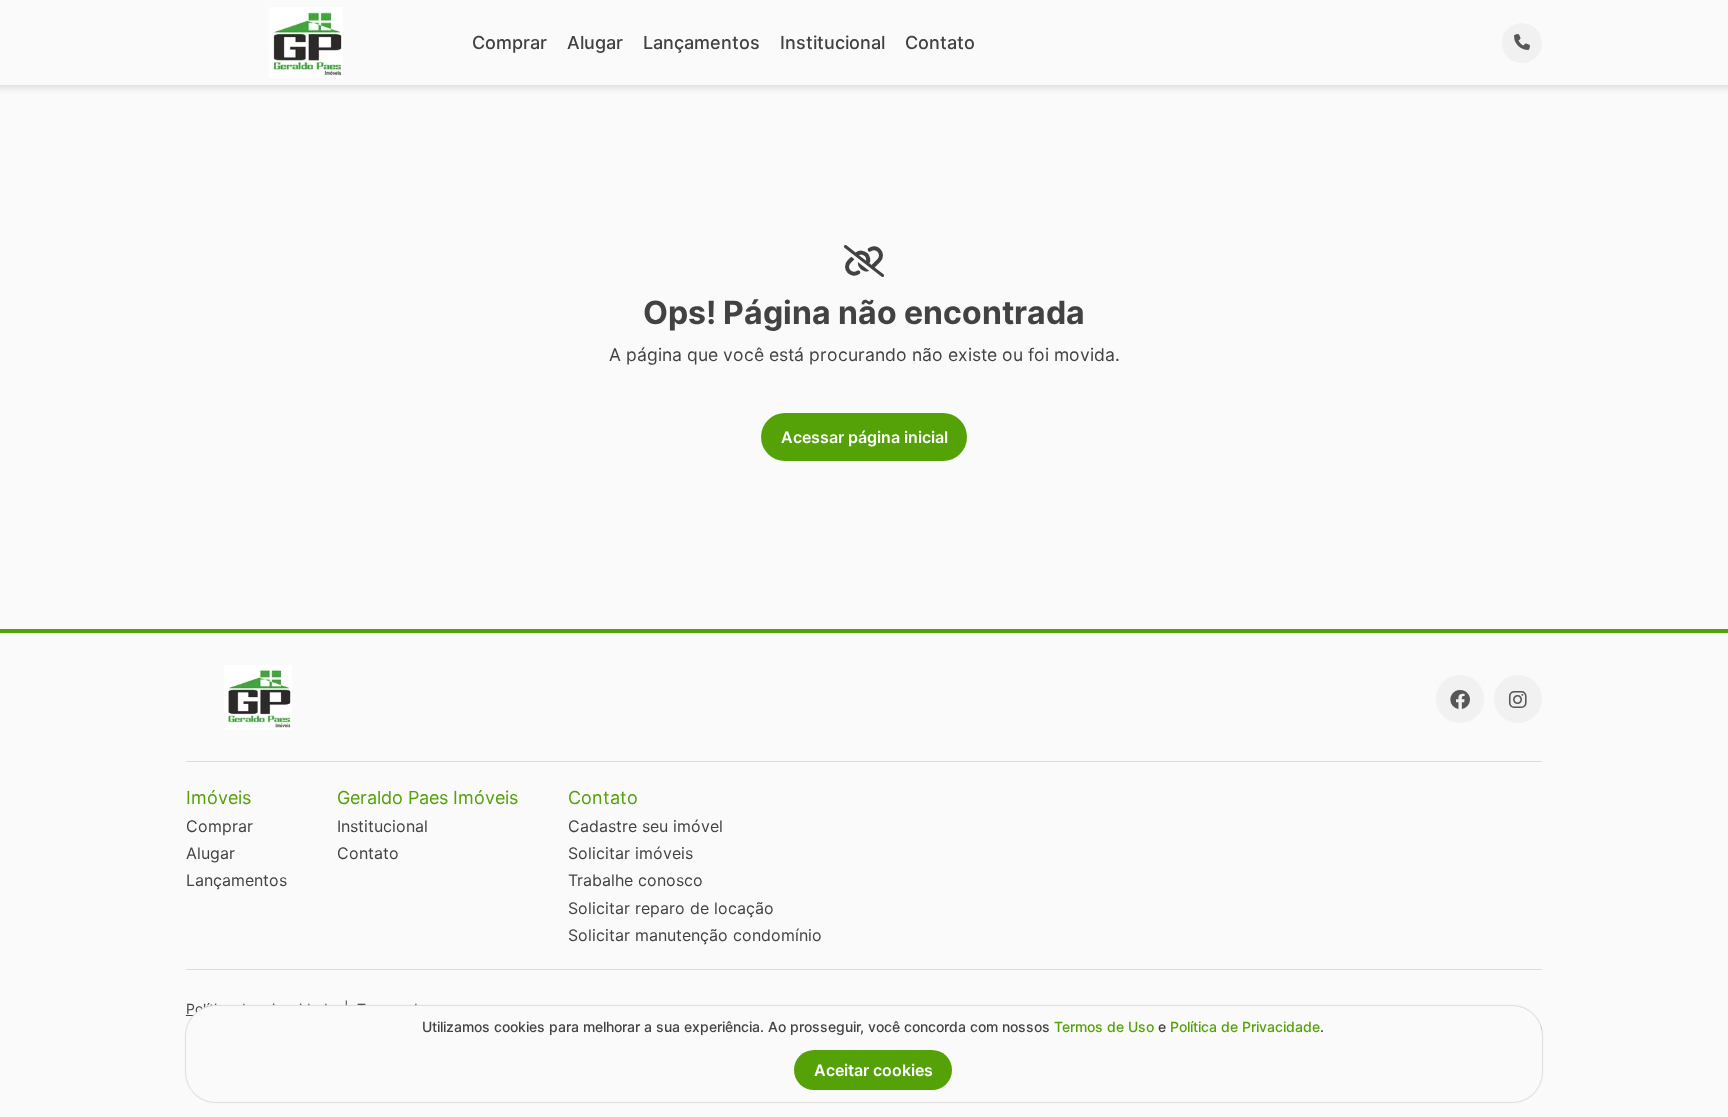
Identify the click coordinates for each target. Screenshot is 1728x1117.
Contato (940, 42)
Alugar (595, 42)
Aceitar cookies (873, 1070)
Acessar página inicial (864, 437)
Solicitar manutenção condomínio (695, 935)
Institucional (832, 42)
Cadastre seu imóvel (645, 826)
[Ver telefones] (1522, 43)
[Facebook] (1460, 699)
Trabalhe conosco (635, 880)
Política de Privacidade (1245, 1026)
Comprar (509, 42)
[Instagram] (1518, 699)
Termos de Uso (1104, 1026)
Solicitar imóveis (630, 853)
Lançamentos (701, 42)
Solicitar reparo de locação (671, 908)
